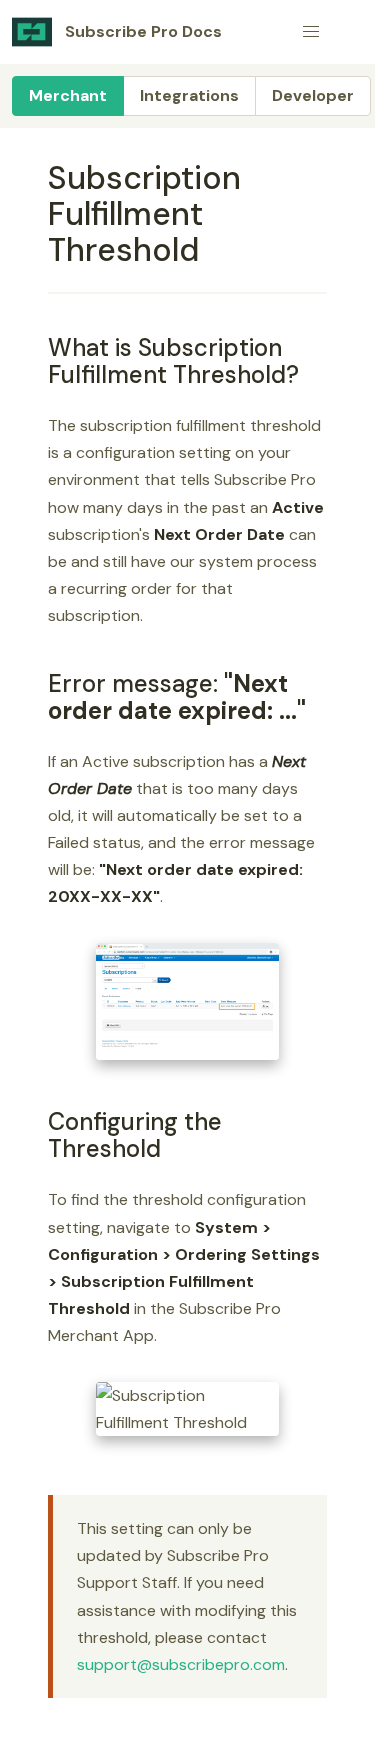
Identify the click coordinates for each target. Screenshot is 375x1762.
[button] (311, 32)
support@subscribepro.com (181, 1664)
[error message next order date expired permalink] (39, 683)
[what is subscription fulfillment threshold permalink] (39, 347)
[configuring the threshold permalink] (39, 1121)
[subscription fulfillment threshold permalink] (39, 178)
